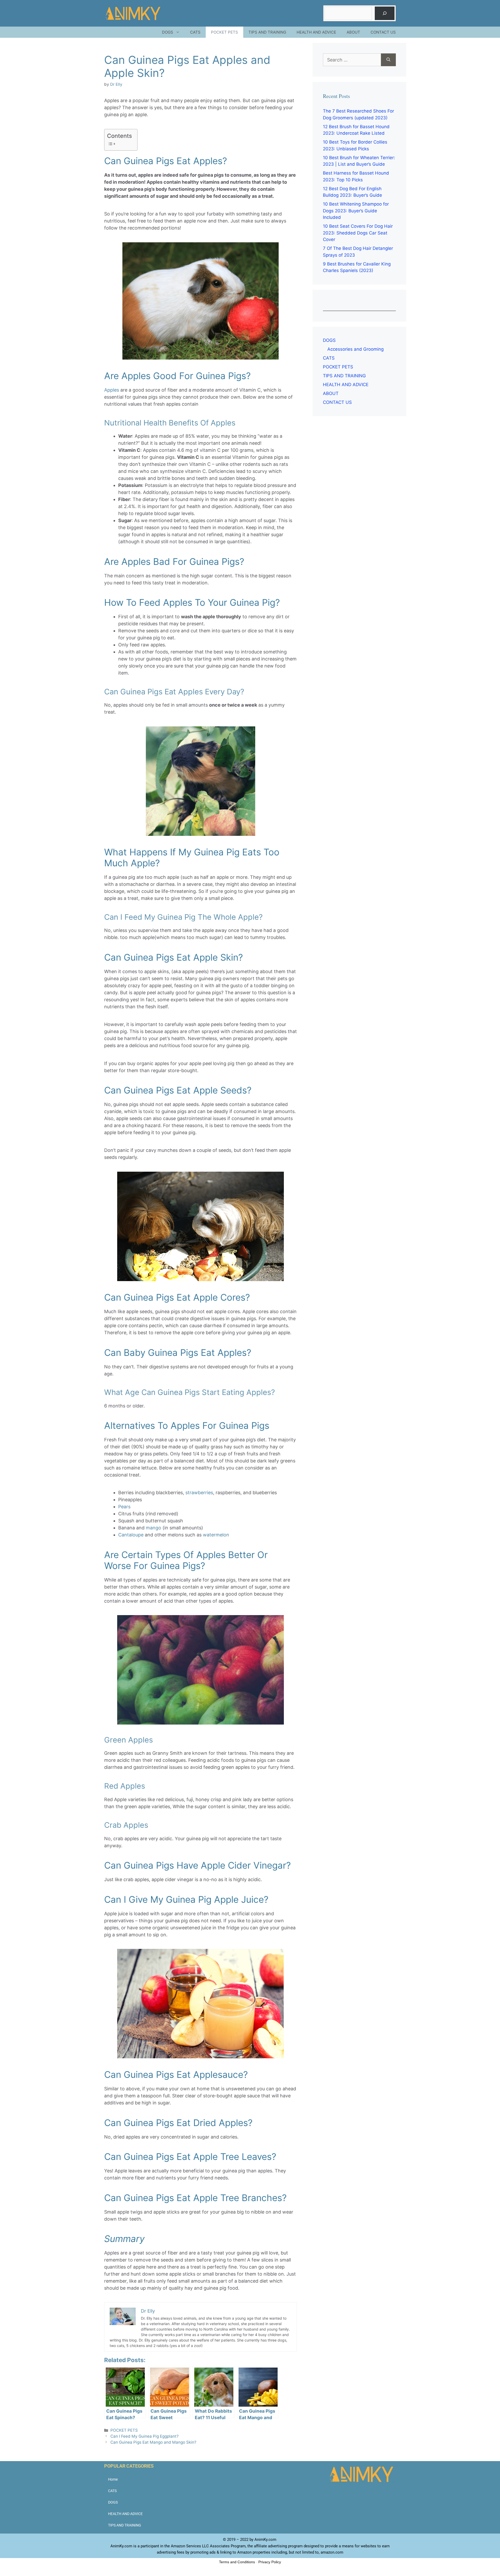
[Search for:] (352, 60)
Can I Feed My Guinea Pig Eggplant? (145, 2436)
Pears (124, 1507)
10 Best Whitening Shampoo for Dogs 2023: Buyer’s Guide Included (356, 211)
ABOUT (353, 32)
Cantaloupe (131, 1535)
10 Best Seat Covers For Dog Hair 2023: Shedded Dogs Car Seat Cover (358, 233)
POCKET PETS (224, 32)
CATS (195, 32)
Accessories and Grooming (355, 349)
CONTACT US (383, 32)
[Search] (385, 13)
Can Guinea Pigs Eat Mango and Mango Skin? (153, 2442)
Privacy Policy (270, 2562)
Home (113, 2479)
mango (154, 1528)
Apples (112, 390)
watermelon (216, 1535)
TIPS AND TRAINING (267, 32)
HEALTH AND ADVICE (316, 32)
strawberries (199, 1493)
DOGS (168, 32)
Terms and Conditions (237, 2562)
